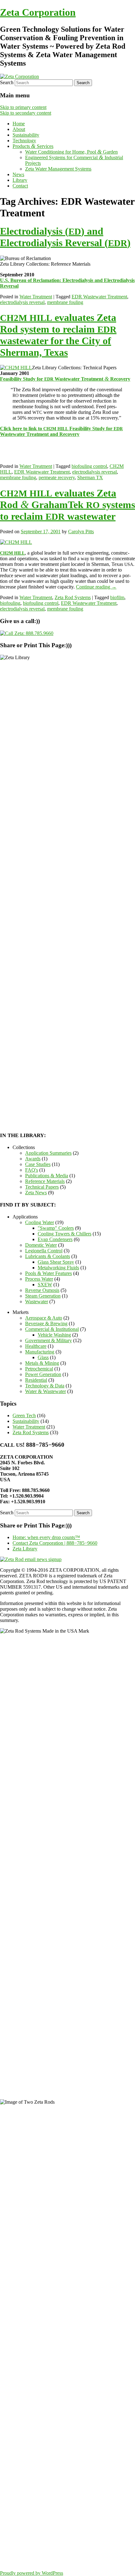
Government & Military (49, 1340)
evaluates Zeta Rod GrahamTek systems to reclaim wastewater (67, 505)
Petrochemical (39, 1369)
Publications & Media (47, 1176)
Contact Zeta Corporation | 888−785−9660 (55, 1543)
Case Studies (38, 1164)
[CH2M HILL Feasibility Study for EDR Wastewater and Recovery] (16, 368)
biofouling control (89, 466)
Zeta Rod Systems (73, 597)
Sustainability (26, 135)
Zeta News (36, 1193)
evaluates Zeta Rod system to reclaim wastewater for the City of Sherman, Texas (58, 335)
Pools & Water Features (49, 1273)
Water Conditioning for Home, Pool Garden (71, 152)
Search (7, 82)
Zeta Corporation (38, 12)
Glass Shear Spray (56, 1262)
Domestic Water (41, 1245)
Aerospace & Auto (44, 1318)
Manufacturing (40, 1352)
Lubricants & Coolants (48, 1256)
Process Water (39, 1279)
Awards (33, 1159)
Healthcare (36, 1346)
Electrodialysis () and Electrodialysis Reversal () (65, 237)
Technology (24, 141)
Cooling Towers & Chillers (65, 1234)
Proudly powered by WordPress (32, 2573)
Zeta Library (25, 1549)
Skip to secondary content (26, 113)
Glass (43, 1357)
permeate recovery (57, 477)
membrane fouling (65, 302)
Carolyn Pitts (81, 531)
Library (20, 180)
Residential (36, 1380)
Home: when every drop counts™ (46, 1537)
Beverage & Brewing (46, 1323)
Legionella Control (44, 1251)
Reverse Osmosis (42, 1290)
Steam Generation (43, 1296)
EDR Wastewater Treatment (99, 297)
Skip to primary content (23, 107)
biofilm (117, 597)
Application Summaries (48, 1153)
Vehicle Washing (54, 1335)
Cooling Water (40, 1222)
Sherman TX (90, 477)
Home (19, 124)
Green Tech (24, 1415)
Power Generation (43, 1374)
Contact (20, 186)
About (19, 129)
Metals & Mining (42, 1363)
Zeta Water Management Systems (58, 169)
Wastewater (37, 1302)
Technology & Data (45, 1386)
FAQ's (32, 1170)
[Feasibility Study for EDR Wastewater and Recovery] (16, 542)
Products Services (33, 146)
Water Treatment (36, 297)
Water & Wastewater (46, 1391)
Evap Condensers (55, 1239)
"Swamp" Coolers (56, 1228)
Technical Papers (42, 1187)
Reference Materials (45, 1181)
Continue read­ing (96, 587)
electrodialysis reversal (22, 302)
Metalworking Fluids (58, 1268)
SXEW (45, 1285)
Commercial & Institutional (52, 1329)
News (18, 174)
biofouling (10, 603)
